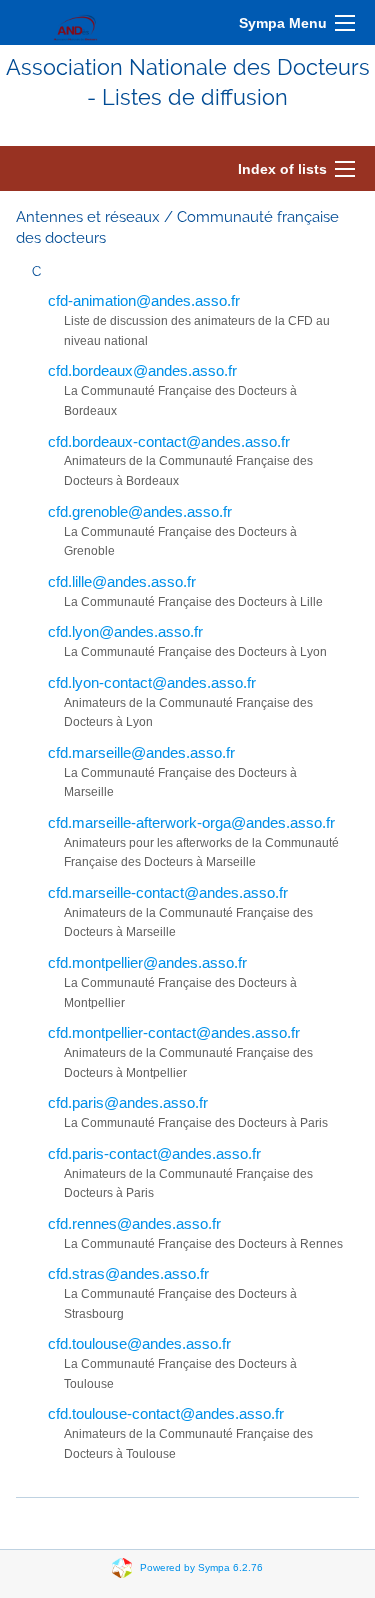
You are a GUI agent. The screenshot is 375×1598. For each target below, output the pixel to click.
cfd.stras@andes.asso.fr (128, 1273)
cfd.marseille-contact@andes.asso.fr (168, 892)
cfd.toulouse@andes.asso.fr (139, 1343)
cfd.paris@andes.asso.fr (128, 1102)
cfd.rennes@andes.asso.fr (134, 1223)
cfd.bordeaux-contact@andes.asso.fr (169, 441)
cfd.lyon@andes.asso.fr (125, 631)
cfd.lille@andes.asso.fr (122, 581)
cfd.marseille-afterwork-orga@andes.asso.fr (191, 822)
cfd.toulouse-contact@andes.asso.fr (166, 1413)
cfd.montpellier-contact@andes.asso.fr (174, 1032)
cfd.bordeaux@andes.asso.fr (142, 370)
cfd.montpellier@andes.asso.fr (147, 962)
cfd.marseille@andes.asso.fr (141, 752)
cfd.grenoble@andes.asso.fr (140, 511)
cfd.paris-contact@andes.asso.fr (154, 1153)
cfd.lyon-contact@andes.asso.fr (152, 682)
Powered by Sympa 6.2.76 (201, 1566)
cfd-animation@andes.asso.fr (144, 300)
